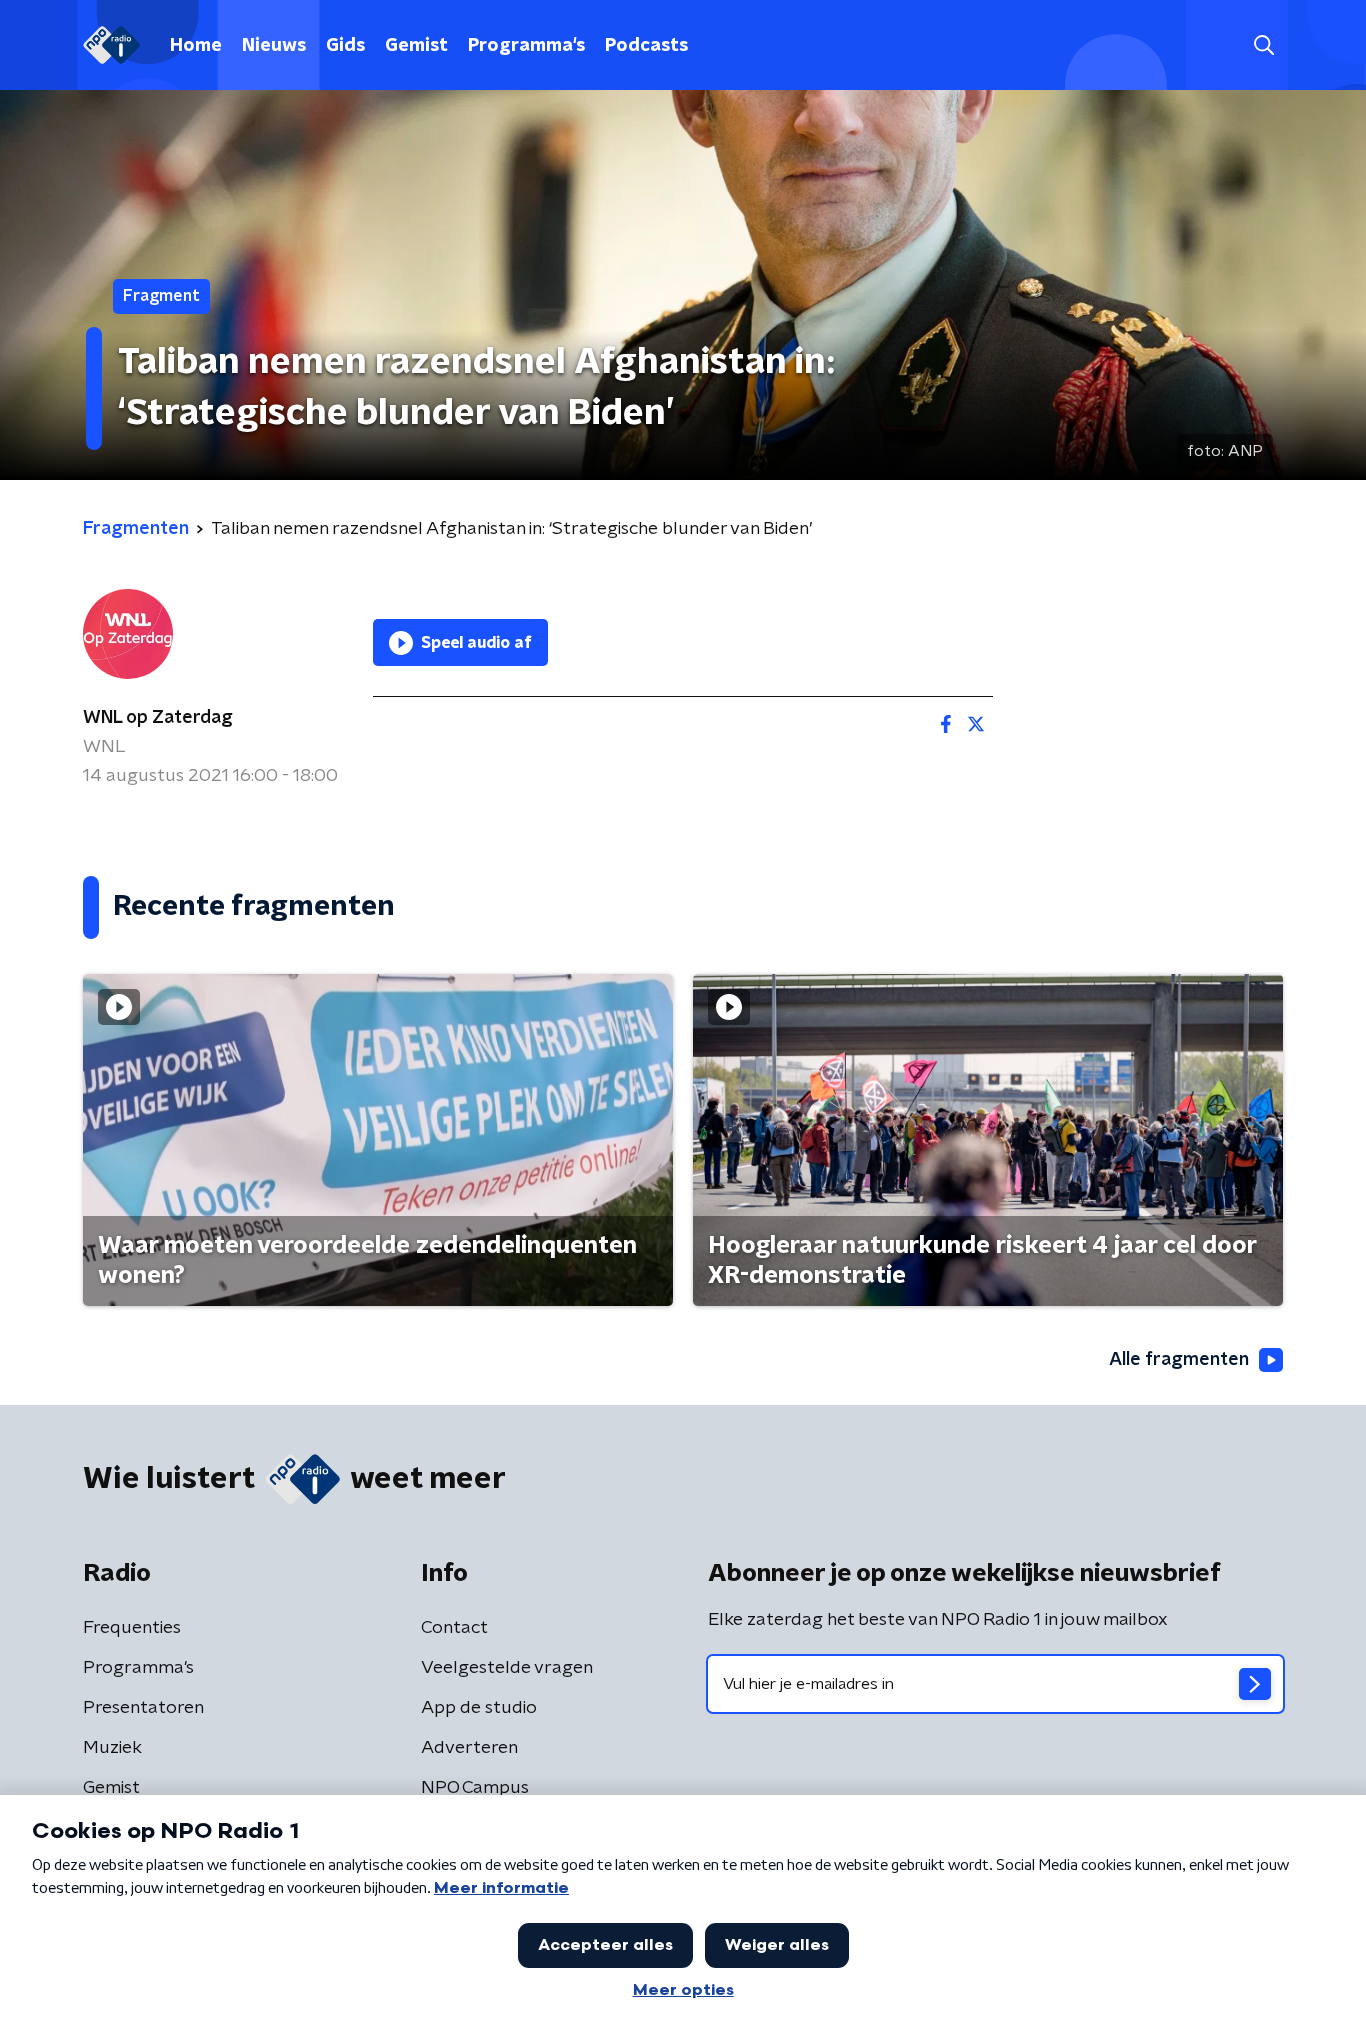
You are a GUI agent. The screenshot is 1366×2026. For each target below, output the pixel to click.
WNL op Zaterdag (158, 718)
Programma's (526, 46)
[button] (1263, 45)
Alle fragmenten (1179, 1360)
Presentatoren (143, 1708)
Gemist (416, 46)
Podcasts (646, 46)
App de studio (479, 1708)
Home (196, 46)
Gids (345, 46)
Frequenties (132, 1628)
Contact (454, 1628)
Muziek (112, 1748)
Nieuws (274, 46)
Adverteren (469, 1748)
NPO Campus (475, 1788)
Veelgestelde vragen (507, 1668)
